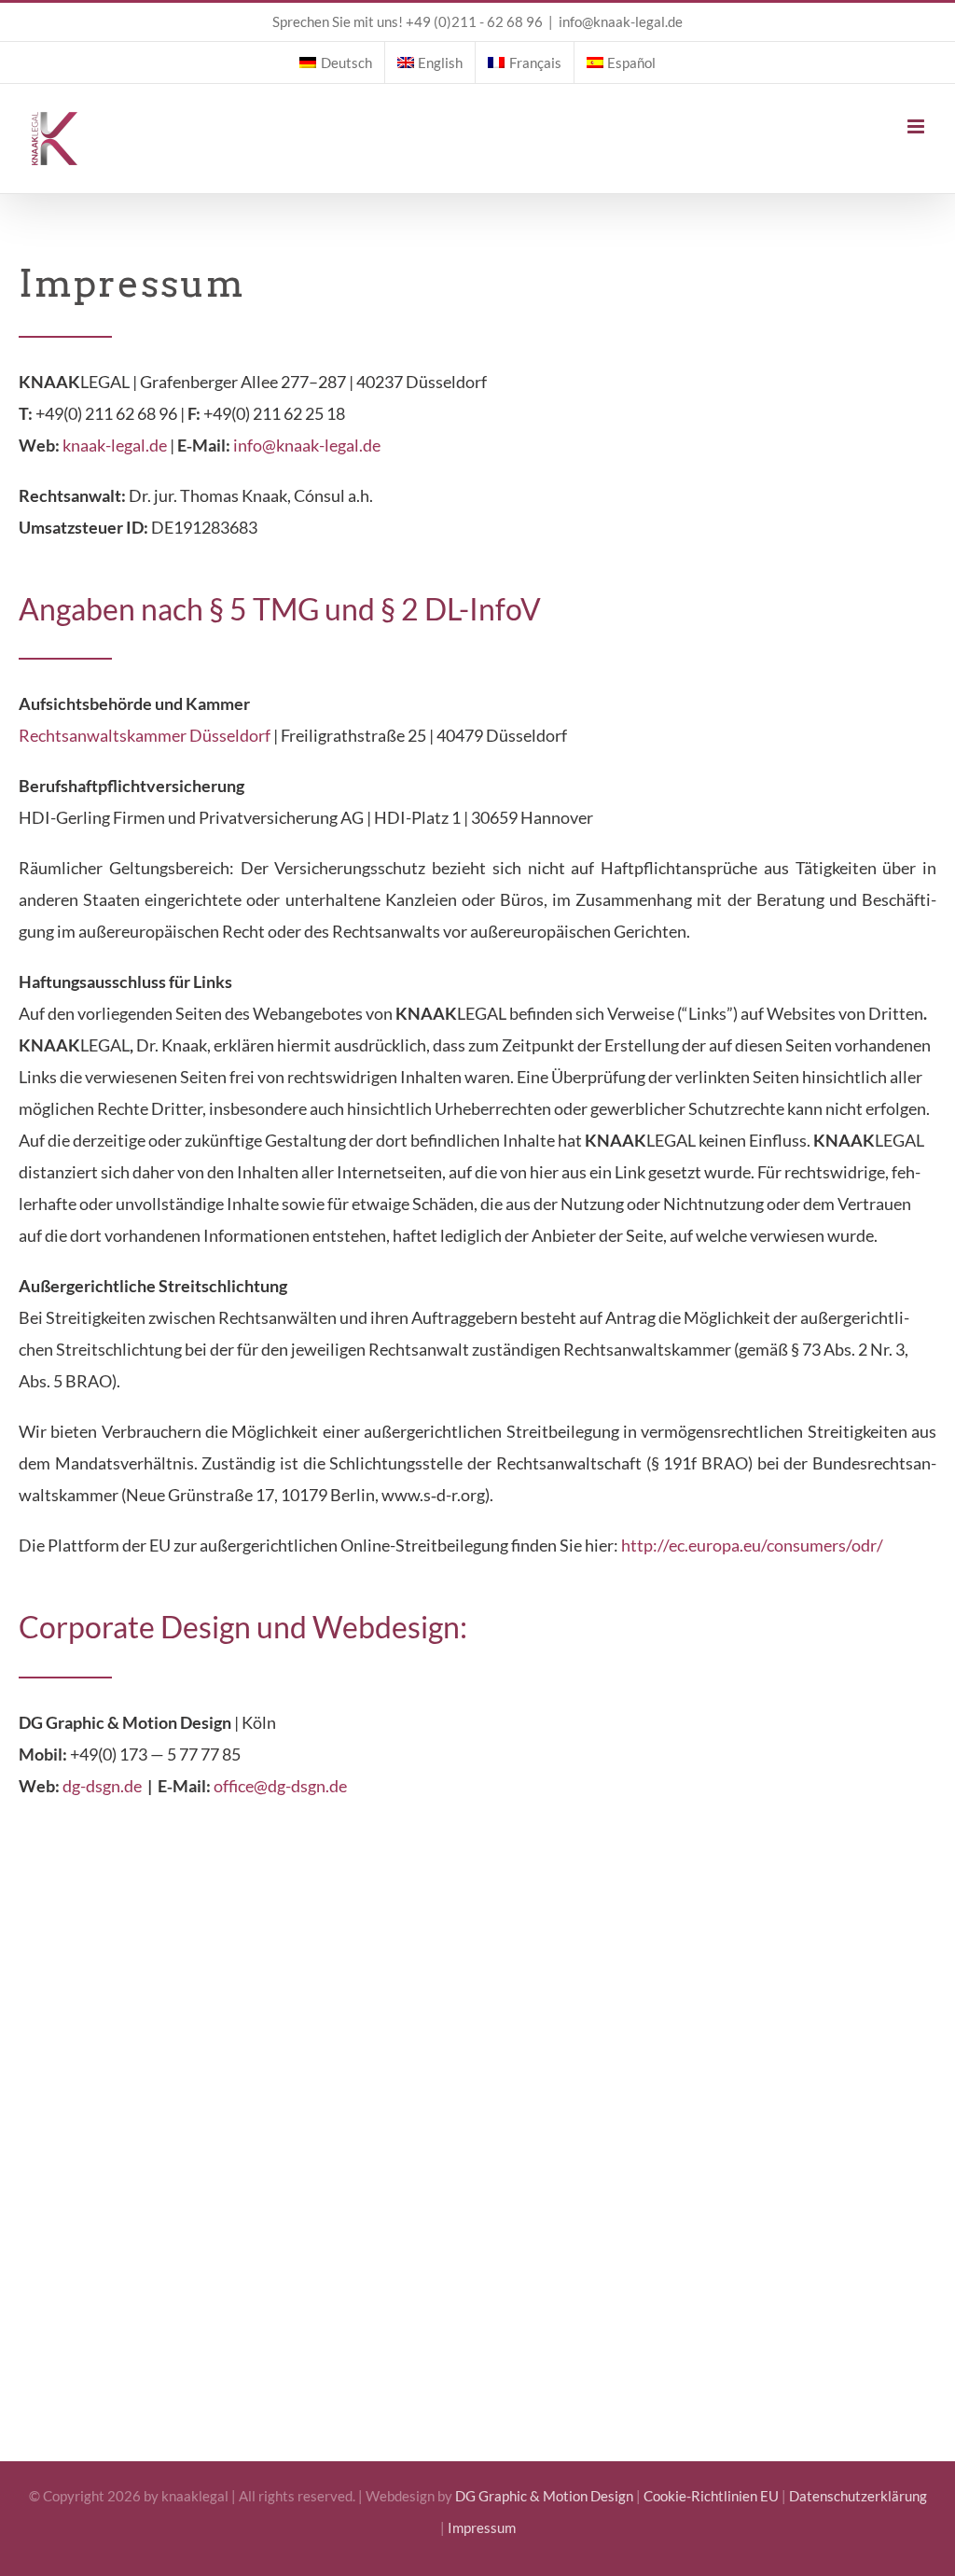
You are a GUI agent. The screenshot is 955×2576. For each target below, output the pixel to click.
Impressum (482, 2527)
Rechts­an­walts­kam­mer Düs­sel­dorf (145, 735)
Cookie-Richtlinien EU (711, 2496)
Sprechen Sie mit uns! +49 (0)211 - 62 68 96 (408, 21)
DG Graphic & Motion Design (544, 2496)
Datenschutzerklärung (858, 2496)
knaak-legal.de (115, 445)
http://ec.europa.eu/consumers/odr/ (752, 1545)
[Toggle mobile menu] (917, 126)
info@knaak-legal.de (621, 21)
